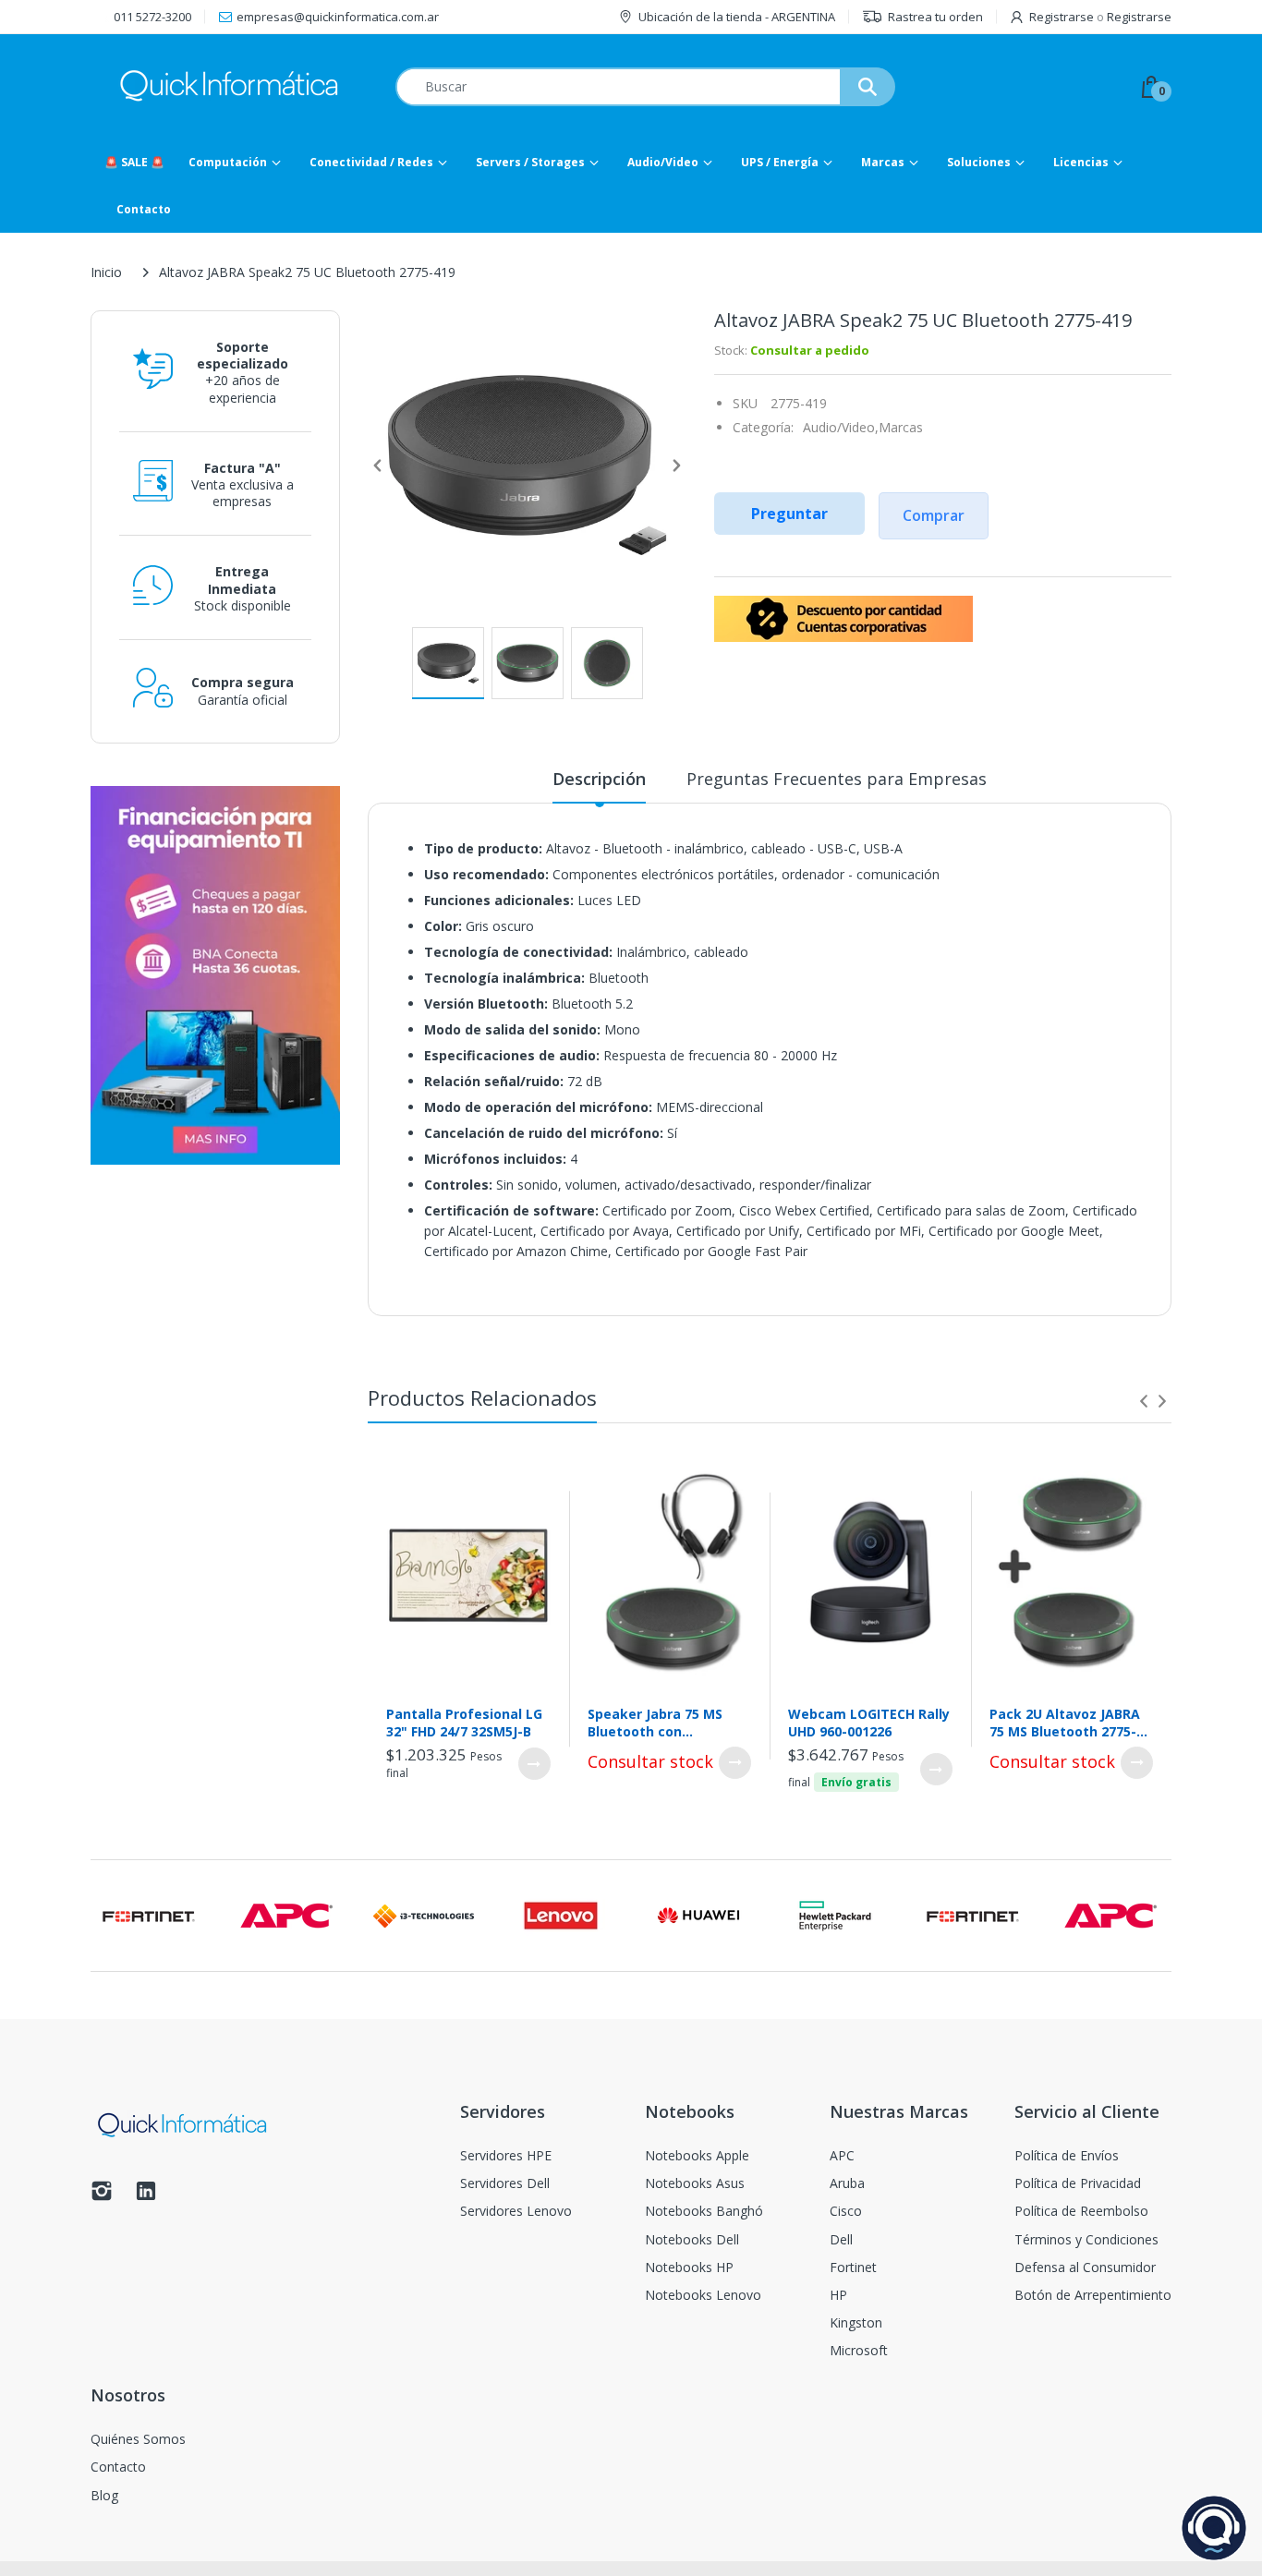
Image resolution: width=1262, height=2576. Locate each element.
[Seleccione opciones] (534, 1764)
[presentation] (1144, 1401)
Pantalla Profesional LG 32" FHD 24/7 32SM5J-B (464, 1723)
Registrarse (1062, 17)
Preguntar (789, 514)
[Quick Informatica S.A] (229, 86)
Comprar (934, 515)
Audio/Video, (841, 427)
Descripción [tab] (599, 779)
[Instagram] (102, 2196)
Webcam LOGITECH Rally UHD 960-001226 (869, 1723)
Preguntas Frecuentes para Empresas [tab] (837, 779)
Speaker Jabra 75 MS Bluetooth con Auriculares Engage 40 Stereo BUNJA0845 (662, 1723)
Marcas (901, 427)
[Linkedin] (146, 2196)
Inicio (106, 272)
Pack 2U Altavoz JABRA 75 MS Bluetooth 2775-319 (1065, 1723)
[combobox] (645, 87)
